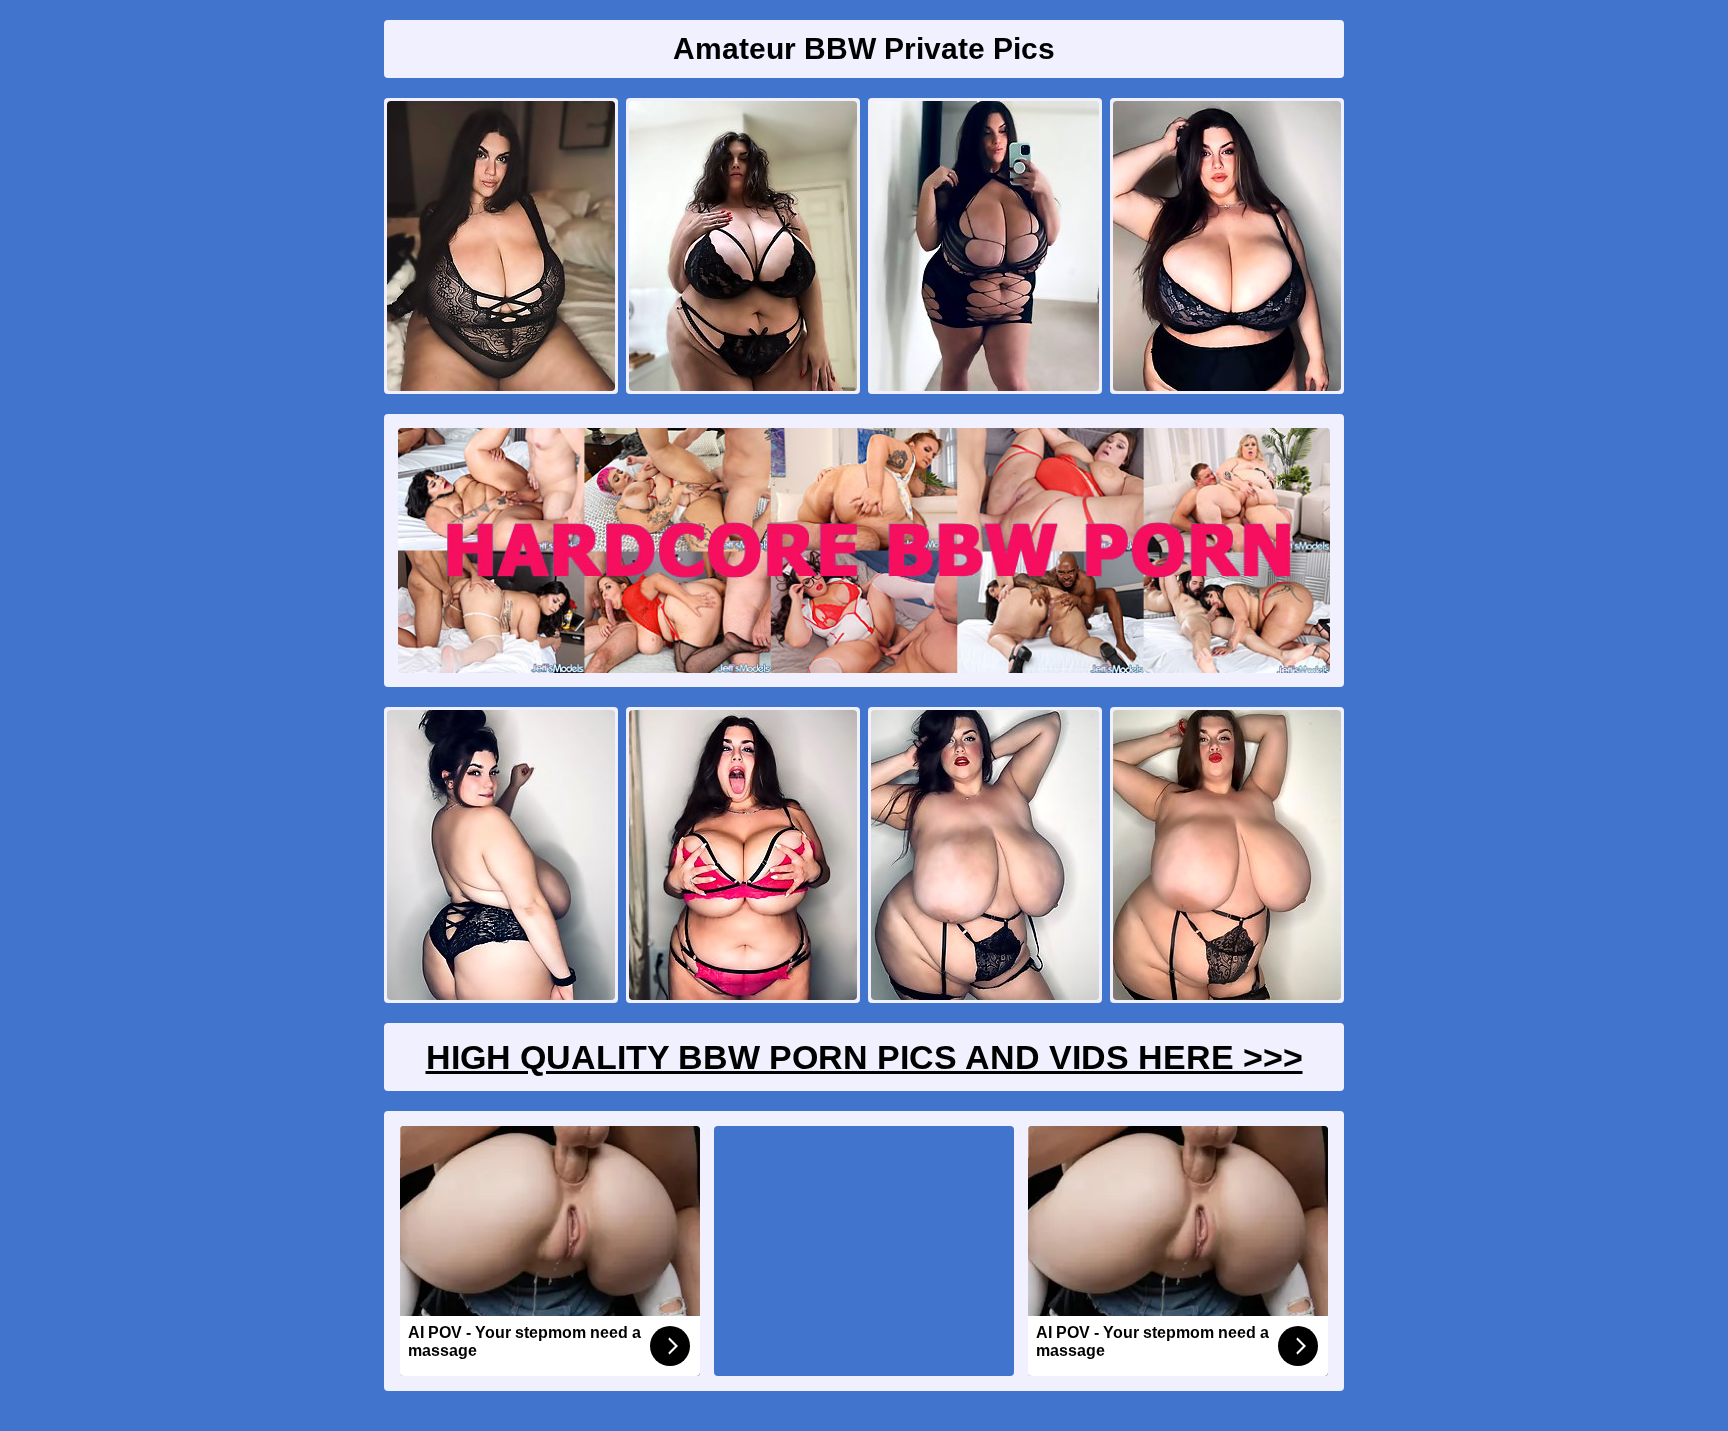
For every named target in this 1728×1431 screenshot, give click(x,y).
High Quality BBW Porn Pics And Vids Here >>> (864, 1057)
